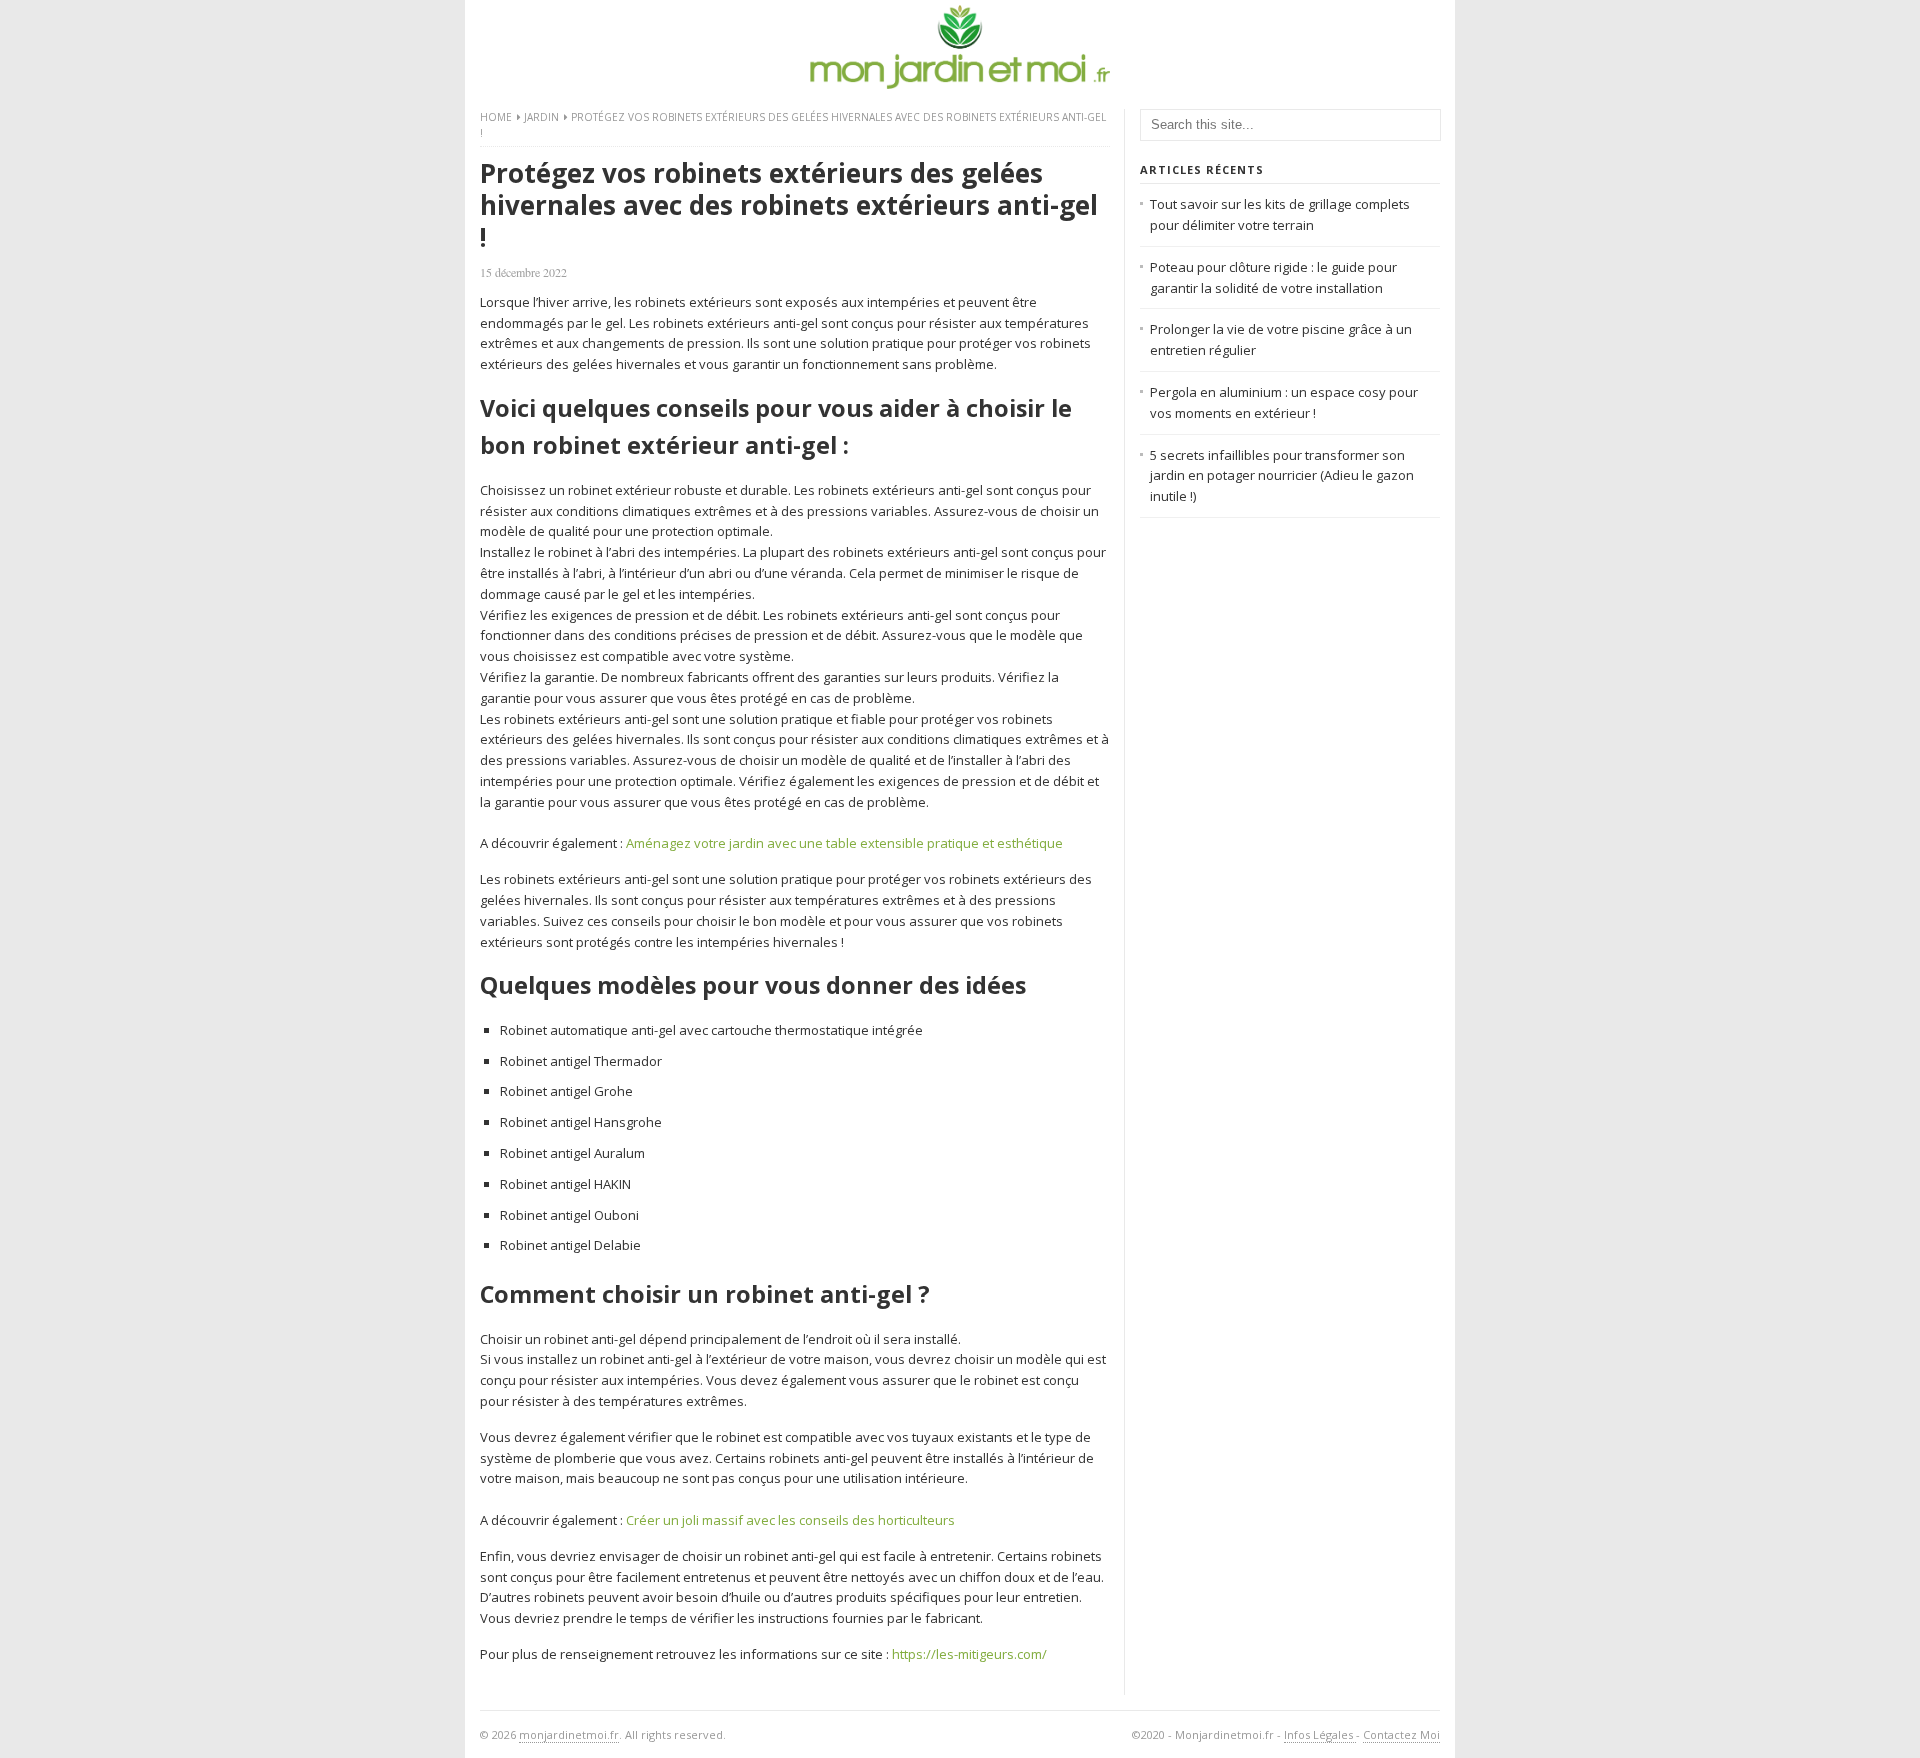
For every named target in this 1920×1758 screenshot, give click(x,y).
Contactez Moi (1401, 1734)
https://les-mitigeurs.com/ (969, 1654)
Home (496, 117)
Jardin (541, 117)
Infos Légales (1320, 1734)
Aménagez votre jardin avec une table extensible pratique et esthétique (844, 843)
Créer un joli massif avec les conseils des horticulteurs (790, 1520)
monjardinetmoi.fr (569, 1734)
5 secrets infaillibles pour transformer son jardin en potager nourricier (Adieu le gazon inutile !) (1282, 476)
